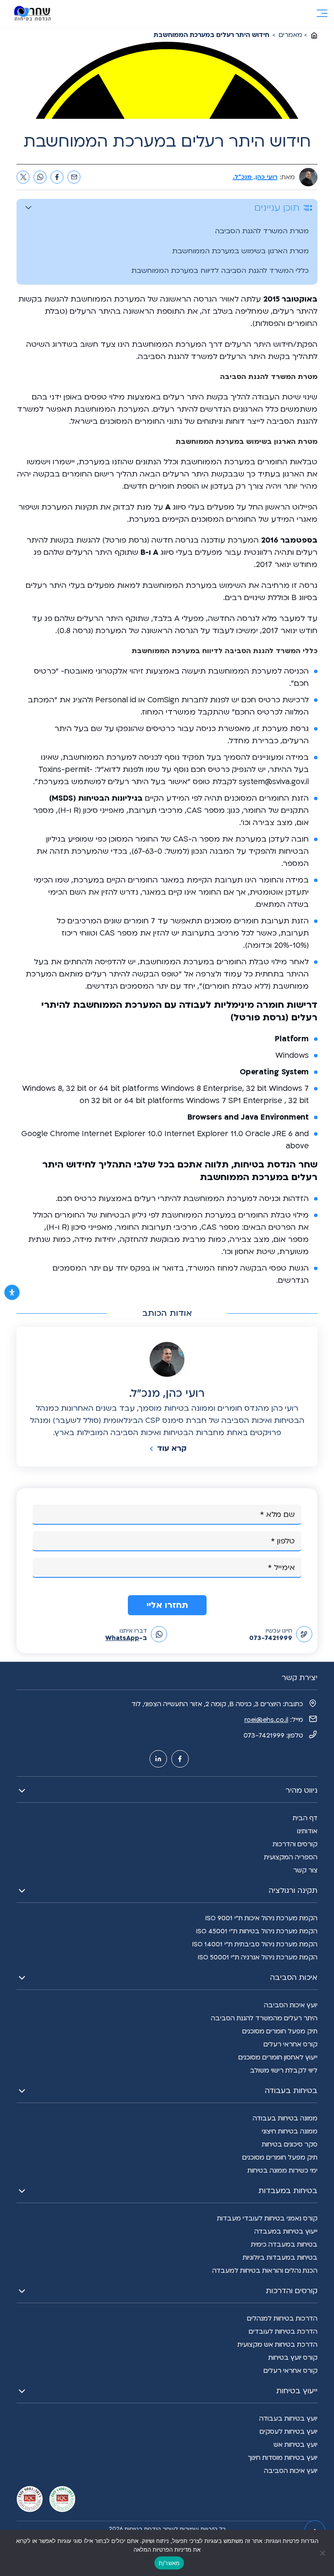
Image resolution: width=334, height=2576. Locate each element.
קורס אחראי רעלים (291, 2044)
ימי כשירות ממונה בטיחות (282, 2170)
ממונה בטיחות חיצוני (290, 2131)
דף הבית (305, 1818)
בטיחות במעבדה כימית (284, 2244)
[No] (323, 2553)
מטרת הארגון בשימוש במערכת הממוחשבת (240, 251)
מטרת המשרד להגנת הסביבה (262, 231)
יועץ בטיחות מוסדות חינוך (283, 2458)
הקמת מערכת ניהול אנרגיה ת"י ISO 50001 (257, 1957)
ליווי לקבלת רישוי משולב (284, 2070)
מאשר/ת (169, 2563)
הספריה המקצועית (291, 1857)
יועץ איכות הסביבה (291, 2005)
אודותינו (307, 1831)
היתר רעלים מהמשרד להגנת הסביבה (264, 2018)
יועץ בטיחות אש (296, 2445)
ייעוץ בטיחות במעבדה (286, 2231)
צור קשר (305, 1870)
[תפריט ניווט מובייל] (322, 14)
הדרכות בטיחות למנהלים (282, 2318)
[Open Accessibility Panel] (12, 1293)
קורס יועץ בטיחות (293, 2358)
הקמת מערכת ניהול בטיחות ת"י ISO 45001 (257, 1931)
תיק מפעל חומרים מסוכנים (280, 2031)
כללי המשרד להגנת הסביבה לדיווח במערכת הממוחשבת (220, 271)
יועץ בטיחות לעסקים (289, 2432)
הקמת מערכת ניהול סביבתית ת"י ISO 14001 (255, 1944)
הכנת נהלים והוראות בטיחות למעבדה (265, 2271)
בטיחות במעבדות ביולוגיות (280, 2257)
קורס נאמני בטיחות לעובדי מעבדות (267, 2218)
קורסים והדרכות (295, 1844)
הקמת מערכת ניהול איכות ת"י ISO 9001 (261, 1918)
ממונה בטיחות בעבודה (285, 2118)
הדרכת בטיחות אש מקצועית (277, 2345)
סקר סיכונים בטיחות (290, 2144)
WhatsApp (122, 1638)
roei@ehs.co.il (266, 1720)
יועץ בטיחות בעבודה (288, 2418)
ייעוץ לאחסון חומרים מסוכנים (278, 2057)
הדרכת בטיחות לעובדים (283, 2331)
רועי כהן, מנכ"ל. (255, 177)
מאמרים (291, 35)
